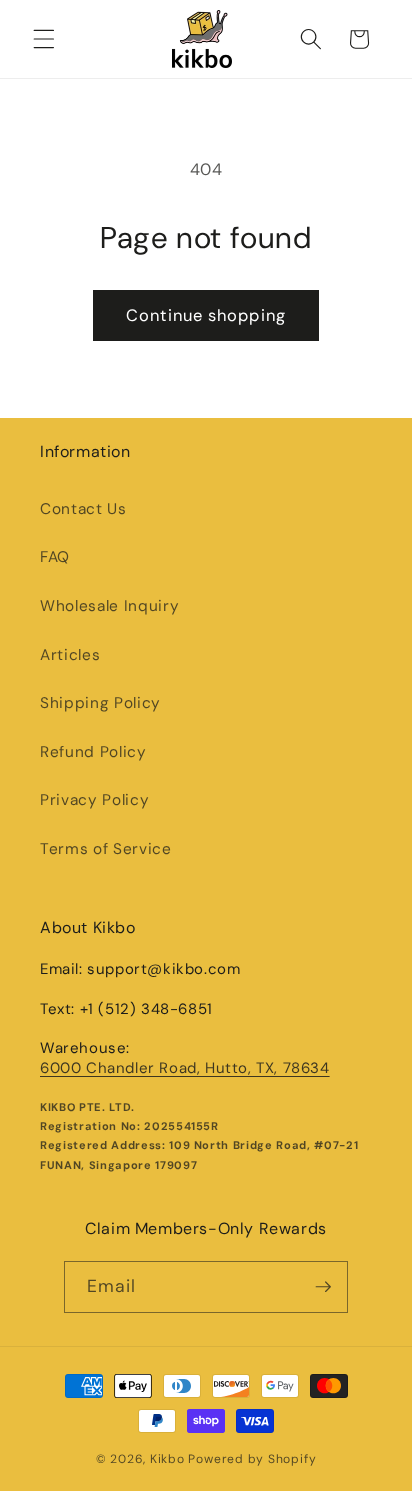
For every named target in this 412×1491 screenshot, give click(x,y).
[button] (44, 39)
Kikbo (167, 1459)
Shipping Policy (100, 703)
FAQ (55, 557)
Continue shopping (206, 315)
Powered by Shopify (252, 1459)
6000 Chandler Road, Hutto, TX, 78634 (185, 1068)
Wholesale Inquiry (109, 606)
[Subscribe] (323, 1287)
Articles (70, 655)
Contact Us (83, 509)
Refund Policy (93, 752)
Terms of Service (106, 849)
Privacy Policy (94, 800)
